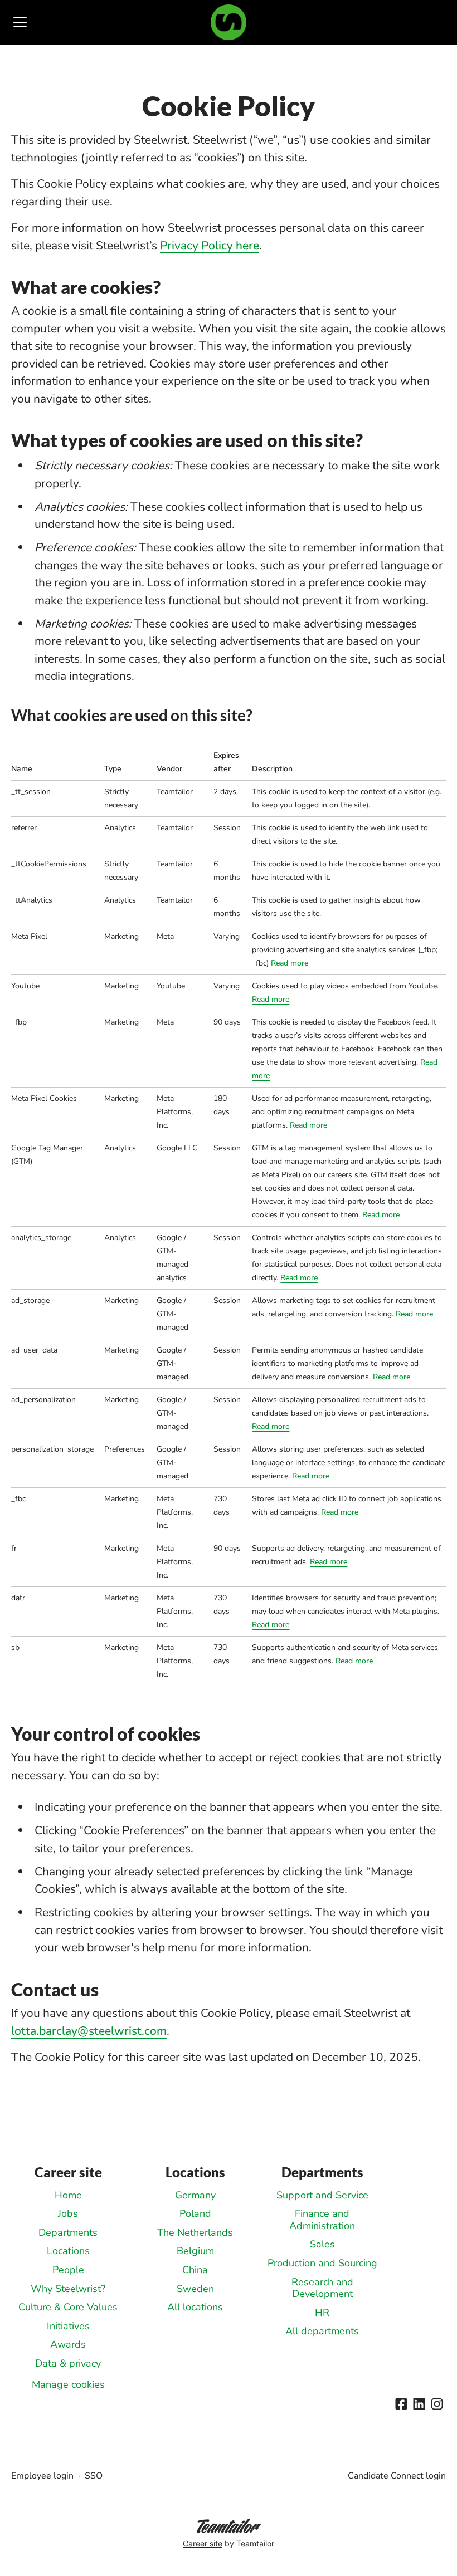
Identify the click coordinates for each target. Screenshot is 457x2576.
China (195, 2270)
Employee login (42, 2476)
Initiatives (68, 2326)
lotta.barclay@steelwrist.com (89, 2031)
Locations (68, 2251)
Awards (68, 2344)
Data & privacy (68, 2363)
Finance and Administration (322, 2220)
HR (322, 2313)
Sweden (195, 2289)
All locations (195, 2307)
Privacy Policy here (210, 246)
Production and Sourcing (322, 2263)
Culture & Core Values (68, 2307)
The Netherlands (195, 2232)
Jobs (68, 2213)
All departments (322, 2331)
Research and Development (322, 2288)
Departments (68, 2232)
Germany (195, 2195)
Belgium (195, 2251)
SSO (94, 2476)
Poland (195, 2213)
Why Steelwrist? (68, 2289)
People (68, 2270)
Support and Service (322, 2195)
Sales (322, 2244)
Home (68, 2195)
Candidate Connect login (397, 2476)
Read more (290, 963)
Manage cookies (68, 2384)
